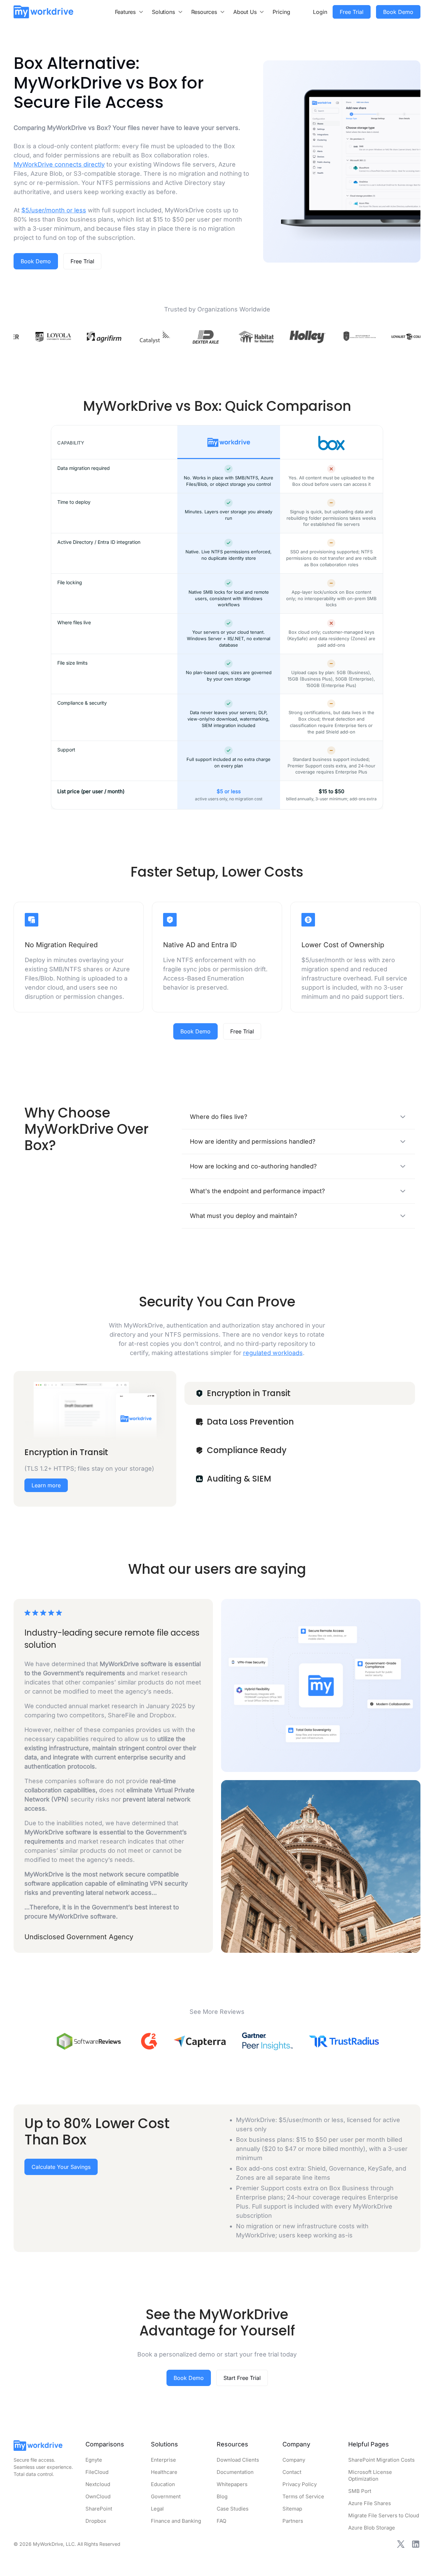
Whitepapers (232, 2484)
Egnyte (94, 2460)
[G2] (149, 2041)
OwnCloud (98, 2496)
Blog (222, 2496)
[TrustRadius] (344, 2041)
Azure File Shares (370, 2503)
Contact (292, 2472)
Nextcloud (98, 2484)
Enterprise (163, 2460)
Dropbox (96, 2521)
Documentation (235, 2472)
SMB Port (360, 2491)
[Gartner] (267, 2041)
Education (163, 2484)
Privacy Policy (300, 2484)
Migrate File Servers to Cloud (384, 2515)
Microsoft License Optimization (370, 2475)
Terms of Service (303, 2496)
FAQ (221, 2521)
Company (294, 2460)
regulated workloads (273, 1353)
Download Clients (238, 2460)
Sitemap (292, 2509)
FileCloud (97, 2472)
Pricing (281, 12)
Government (166, 2496)
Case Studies (233, 2509)
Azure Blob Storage (372, 2528)
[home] (43, 12)
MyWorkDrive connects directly (59, 164)
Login (320, 12)
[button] (130, 12)
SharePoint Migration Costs (381, 2460)
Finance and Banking (176, 2521)
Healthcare (164, 2472)
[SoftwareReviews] (89, 2041)
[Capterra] (200, 2041)
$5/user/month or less (54, 210)
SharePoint (99, 2509)
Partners (293, 2521)
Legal (157, 2509)
